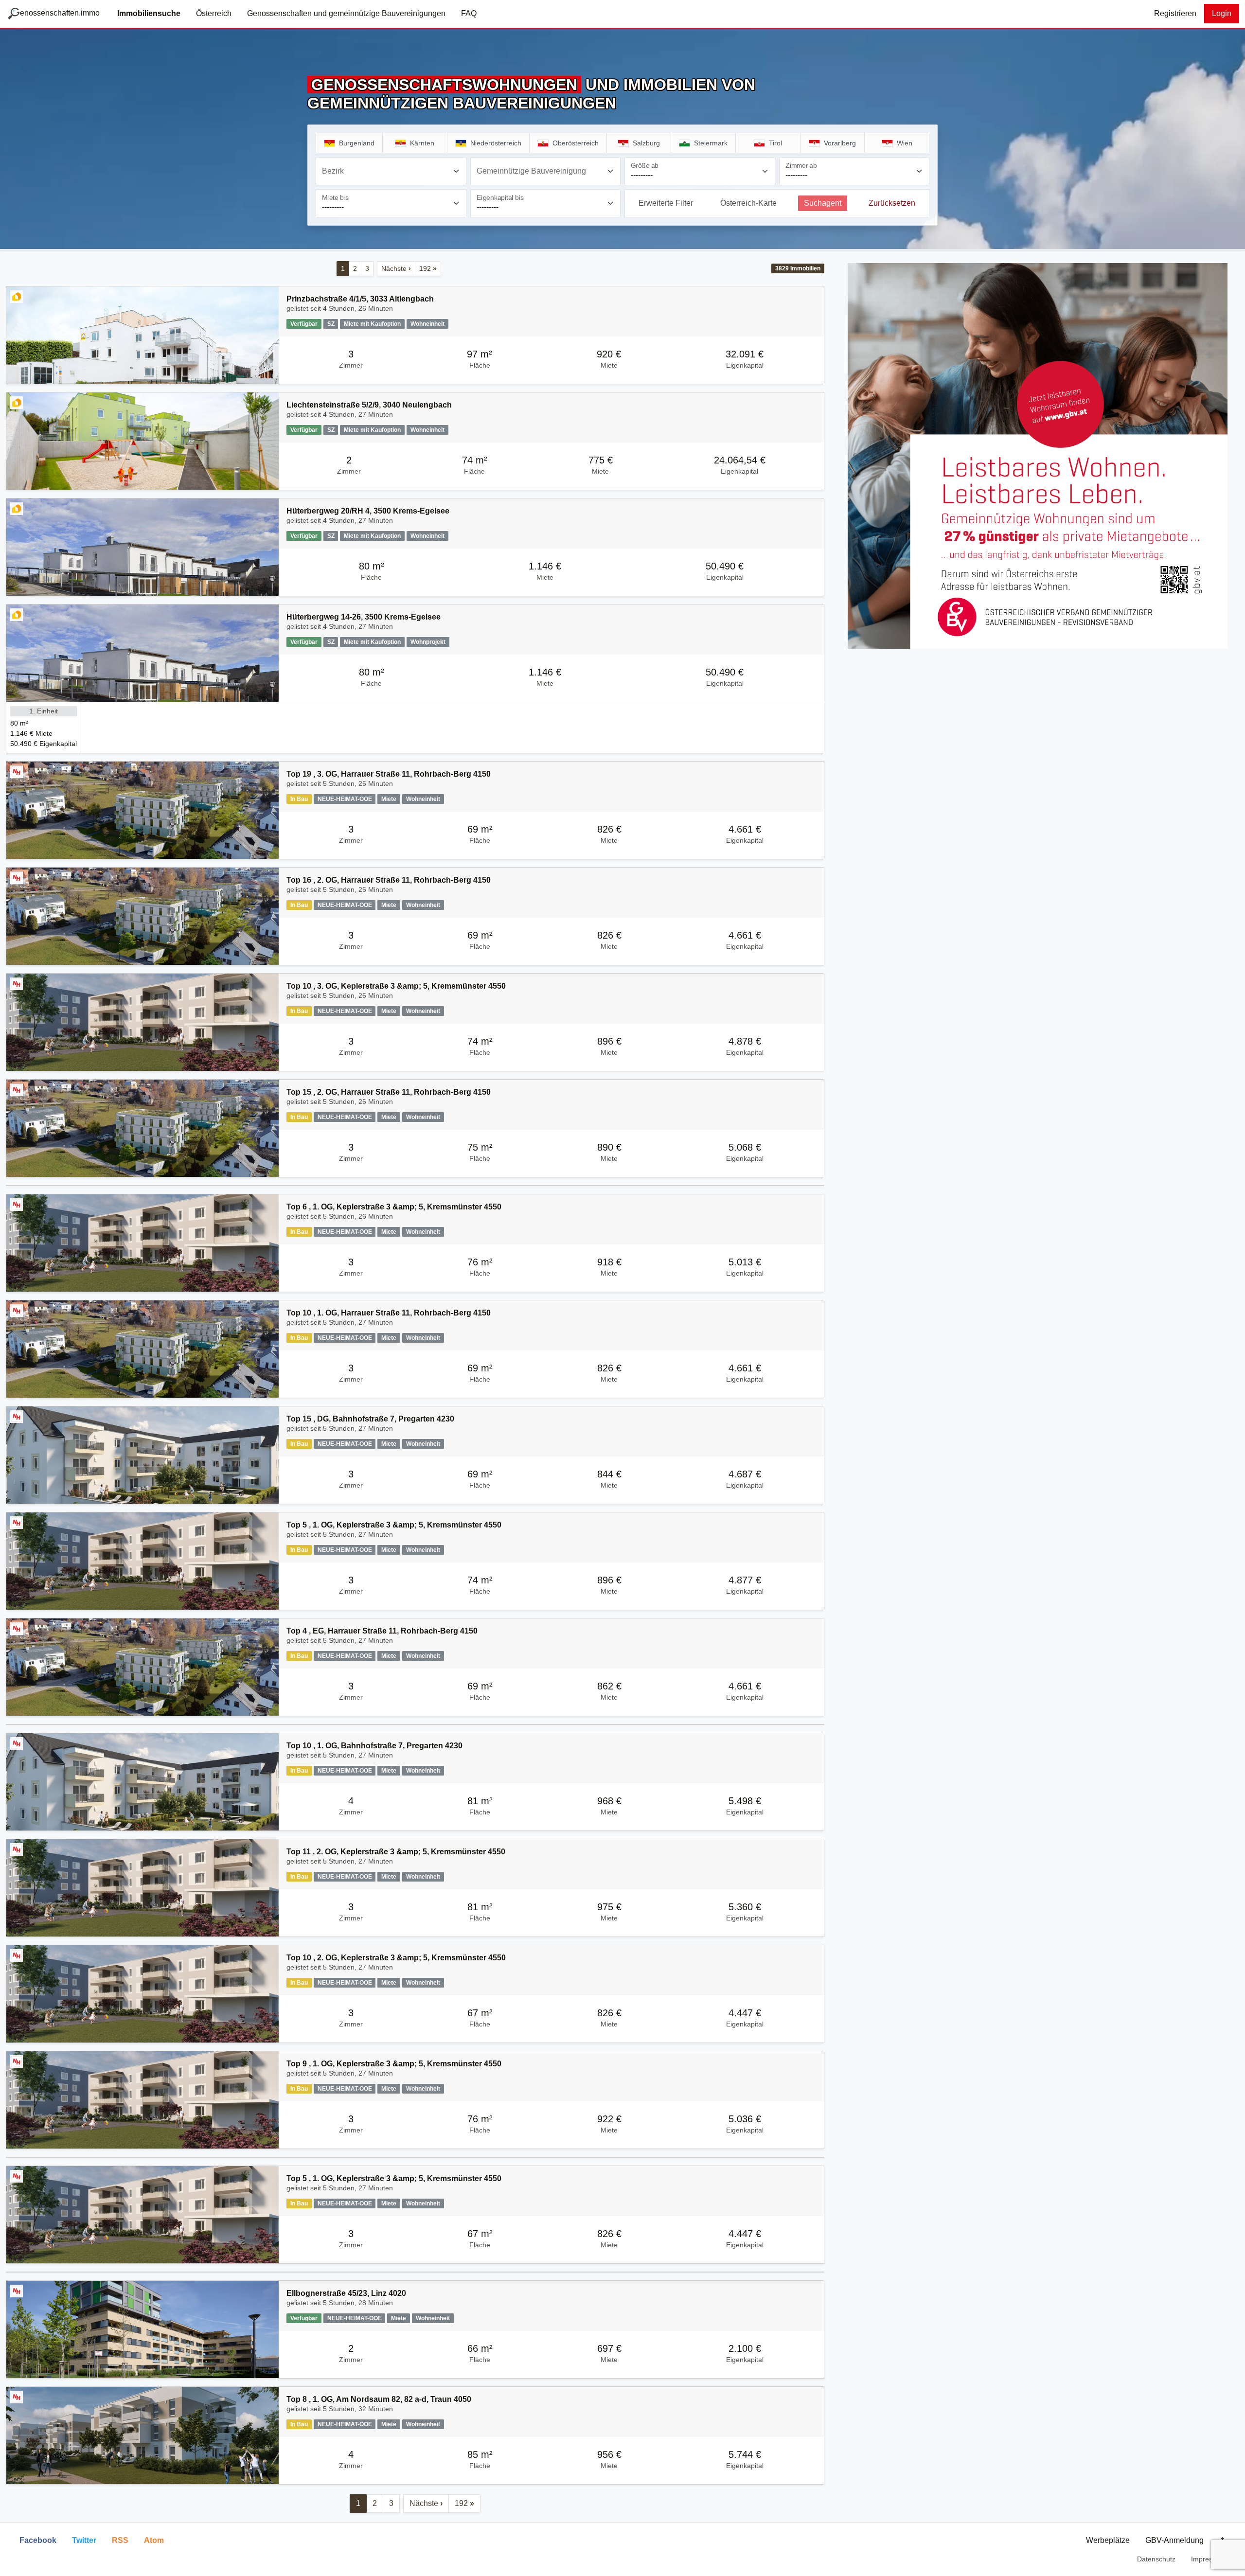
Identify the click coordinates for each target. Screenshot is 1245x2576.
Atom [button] (154, 2540)
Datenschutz (1156, 2559)
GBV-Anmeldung (1174, 2540)
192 (428, 268)
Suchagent (823, 203)
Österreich (214, 13)
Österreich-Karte (748, 203)
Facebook (38, 2540)
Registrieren (1175, 13)
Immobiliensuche (149, 13)
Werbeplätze (1108, 2540)
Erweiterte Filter (666, 203)
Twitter (84, 2540)
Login (1222, 13)
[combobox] (391, 171)
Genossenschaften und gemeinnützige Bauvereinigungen (346, 13)
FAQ (469, 13)
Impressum (1208, 2559)
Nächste (396, 268)
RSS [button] (120, 2540)
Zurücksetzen (892, 203)
